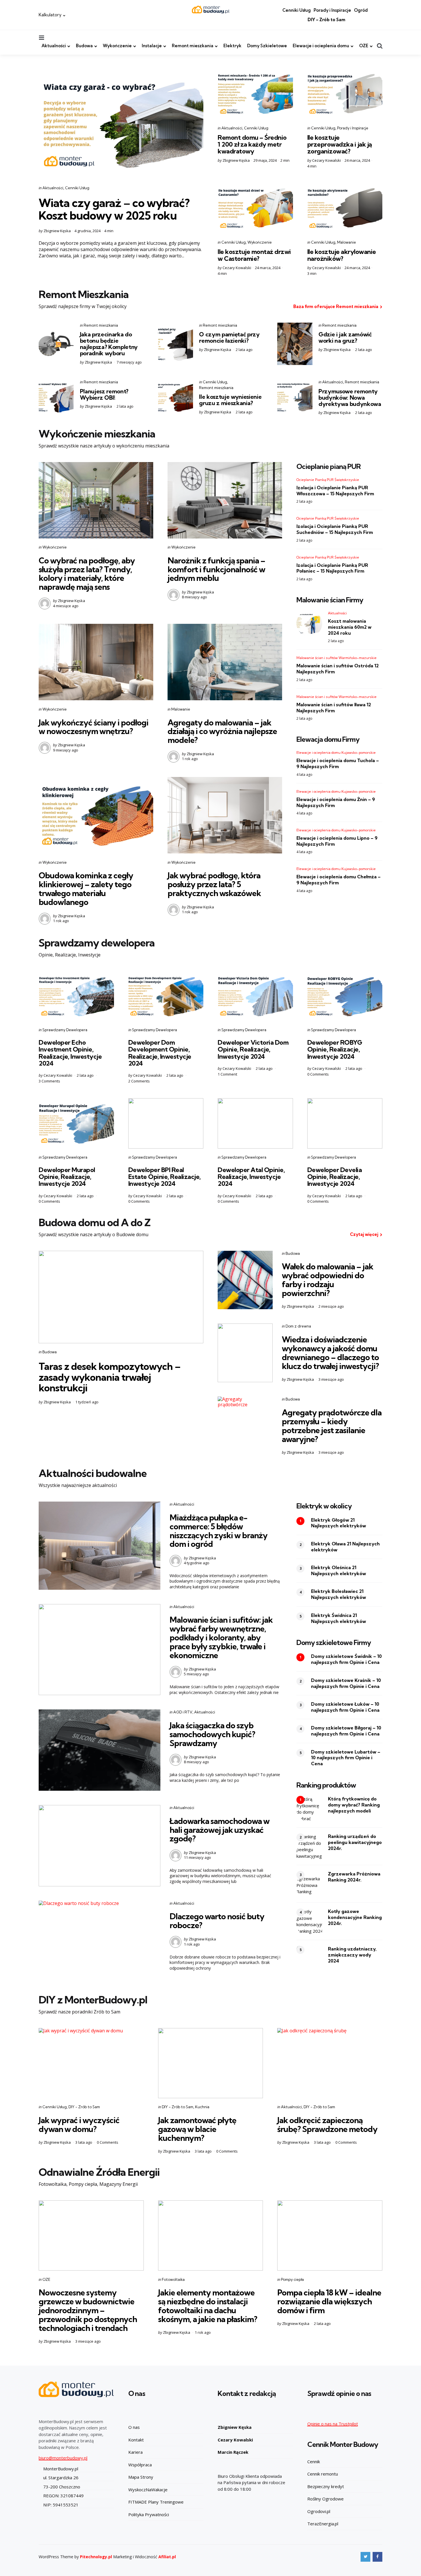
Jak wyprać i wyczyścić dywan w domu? (79, 2125)
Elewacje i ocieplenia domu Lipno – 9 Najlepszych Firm (337, 841)
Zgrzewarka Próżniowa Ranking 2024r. (354, 1877)
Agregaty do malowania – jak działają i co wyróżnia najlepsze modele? (222, 731)
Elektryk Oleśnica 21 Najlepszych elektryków (339, 1570)
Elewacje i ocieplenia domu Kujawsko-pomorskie (336, 753)
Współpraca (140, 2465)
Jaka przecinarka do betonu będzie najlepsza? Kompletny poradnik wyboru (109, 344)
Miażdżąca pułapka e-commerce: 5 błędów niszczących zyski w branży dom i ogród (219, 1531)
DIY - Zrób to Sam (84, 2107)
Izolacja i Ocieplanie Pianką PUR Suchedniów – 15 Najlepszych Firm (335, 529)
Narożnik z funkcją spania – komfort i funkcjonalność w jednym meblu (216, 569)
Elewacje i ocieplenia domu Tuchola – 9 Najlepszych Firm (338, 763)
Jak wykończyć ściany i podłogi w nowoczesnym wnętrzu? (94, 727)
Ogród (361, 10)
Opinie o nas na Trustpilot (333, 2424)
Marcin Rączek (233, 2452)
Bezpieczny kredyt (326, 2486)
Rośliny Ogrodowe (325, 2499)
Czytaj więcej (364, 1234)
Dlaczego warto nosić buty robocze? (217, 1921)
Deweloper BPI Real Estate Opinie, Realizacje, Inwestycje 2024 (165, 1177)
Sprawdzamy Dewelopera (65, 1030)
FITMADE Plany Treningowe (156, 2502)
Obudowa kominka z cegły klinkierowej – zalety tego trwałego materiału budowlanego (86, 888)
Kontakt (136, 2440)
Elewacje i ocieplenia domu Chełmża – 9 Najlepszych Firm (339, 880)
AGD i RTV (183, 1712)
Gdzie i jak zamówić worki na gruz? (345, 337)
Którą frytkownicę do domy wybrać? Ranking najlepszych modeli (354, 1805)
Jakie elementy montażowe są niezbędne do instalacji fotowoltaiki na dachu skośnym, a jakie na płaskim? (208, 2306)
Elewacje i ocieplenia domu (321, 46)
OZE (364, 46)
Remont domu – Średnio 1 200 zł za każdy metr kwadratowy (252, 144)
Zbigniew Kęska (57, 231)
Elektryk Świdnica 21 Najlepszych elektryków (339, 1618)
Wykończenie (117, 46)
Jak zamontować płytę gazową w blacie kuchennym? (197, 2129)
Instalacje (152, 46)
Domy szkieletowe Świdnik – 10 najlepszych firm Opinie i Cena (346, 1659)
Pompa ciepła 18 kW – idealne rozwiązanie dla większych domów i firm (329, 2301)
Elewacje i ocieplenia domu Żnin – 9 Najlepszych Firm (336, 802)
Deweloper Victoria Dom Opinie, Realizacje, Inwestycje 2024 (253, 1049)
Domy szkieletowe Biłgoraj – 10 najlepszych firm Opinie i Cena (346, 1731)
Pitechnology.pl (96, 2557)
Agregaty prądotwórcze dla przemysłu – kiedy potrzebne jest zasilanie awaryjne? (332, 1426)
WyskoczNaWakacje (148, 2490)
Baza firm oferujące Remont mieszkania (336, 306)
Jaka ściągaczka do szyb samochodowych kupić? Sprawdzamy (212, 1734)
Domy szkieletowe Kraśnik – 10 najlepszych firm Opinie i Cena (346, 1683)
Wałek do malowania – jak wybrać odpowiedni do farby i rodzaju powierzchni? (327, 1280)
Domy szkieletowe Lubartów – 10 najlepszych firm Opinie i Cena (346, 1758)
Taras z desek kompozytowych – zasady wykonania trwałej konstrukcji (110, 1377)
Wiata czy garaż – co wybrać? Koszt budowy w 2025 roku (114, 209)
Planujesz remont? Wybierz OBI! (104, 394)
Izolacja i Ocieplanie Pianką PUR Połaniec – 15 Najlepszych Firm (332, 568)
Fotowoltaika (173, 2279)
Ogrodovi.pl (319, 2511)
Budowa (84, 46)
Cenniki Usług (297, 10)
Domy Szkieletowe (267, 46)
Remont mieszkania (193, 46)
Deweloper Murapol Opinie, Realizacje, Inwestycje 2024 (67, 1177)
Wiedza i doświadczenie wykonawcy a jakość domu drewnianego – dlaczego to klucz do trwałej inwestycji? (330, 1353)
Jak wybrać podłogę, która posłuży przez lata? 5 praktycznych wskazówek (214, 884)
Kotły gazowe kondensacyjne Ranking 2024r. (355, 1917)
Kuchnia (202, 2107)
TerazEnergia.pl (323, 2524)
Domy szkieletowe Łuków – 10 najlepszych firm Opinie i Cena (345, 1707)
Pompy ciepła (292, 2279)
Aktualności (54, 46)
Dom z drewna (298, 1326)
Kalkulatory (50, 15)
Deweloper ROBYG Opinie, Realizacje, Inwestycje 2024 (335, 1049)
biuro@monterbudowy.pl (63, 2458)
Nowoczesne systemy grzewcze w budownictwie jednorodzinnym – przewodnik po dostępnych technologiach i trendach (88, 2310)
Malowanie (347, 242)
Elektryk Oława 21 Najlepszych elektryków (345, 1547)
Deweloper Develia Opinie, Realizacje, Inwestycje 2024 (335, 1177)
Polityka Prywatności (149, 2514)
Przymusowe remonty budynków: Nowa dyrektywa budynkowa (350, 398)
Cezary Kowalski (326, 160)
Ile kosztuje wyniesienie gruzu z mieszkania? (230, 400)
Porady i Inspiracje (332, 10)
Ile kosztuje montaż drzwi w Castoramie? (254, 255)
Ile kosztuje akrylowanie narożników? (342, 255)
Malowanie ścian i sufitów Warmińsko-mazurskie (337, 658)
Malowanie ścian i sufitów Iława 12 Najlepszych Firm (334, 708)
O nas (134, 2427)
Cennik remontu (323, 2474)
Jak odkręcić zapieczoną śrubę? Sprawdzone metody (327, 2125)
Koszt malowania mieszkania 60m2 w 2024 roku (350, 627)
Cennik (314, 2461)
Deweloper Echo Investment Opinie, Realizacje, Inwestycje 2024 (70, 1053)
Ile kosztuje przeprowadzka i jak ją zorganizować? (340, 144)
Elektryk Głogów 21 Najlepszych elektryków (339, 1523)
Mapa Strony (141, 2477)
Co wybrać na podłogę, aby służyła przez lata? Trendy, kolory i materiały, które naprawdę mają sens (87, 574)
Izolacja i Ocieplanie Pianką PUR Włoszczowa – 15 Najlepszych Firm (335, 491)
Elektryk (232, 46)
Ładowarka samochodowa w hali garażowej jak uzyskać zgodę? (220, 1830)
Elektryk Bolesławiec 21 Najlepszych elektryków (339, 1594)
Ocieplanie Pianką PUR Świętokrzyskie (328, 480)
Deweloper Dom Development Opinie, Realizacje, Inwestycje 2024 (160, 1053)
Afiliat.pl (167, 2557)
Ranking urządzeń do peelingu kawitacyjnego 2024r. (355, 1842)
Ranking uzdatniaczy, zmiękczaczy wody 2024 (352, 1955)
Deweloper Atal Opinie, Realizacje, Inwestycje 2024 (251, 1177)
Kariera (135, 2452)
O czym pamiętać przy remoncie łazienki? (229, 337)
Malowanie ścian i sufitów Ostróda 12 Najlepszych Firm (338, 669)
